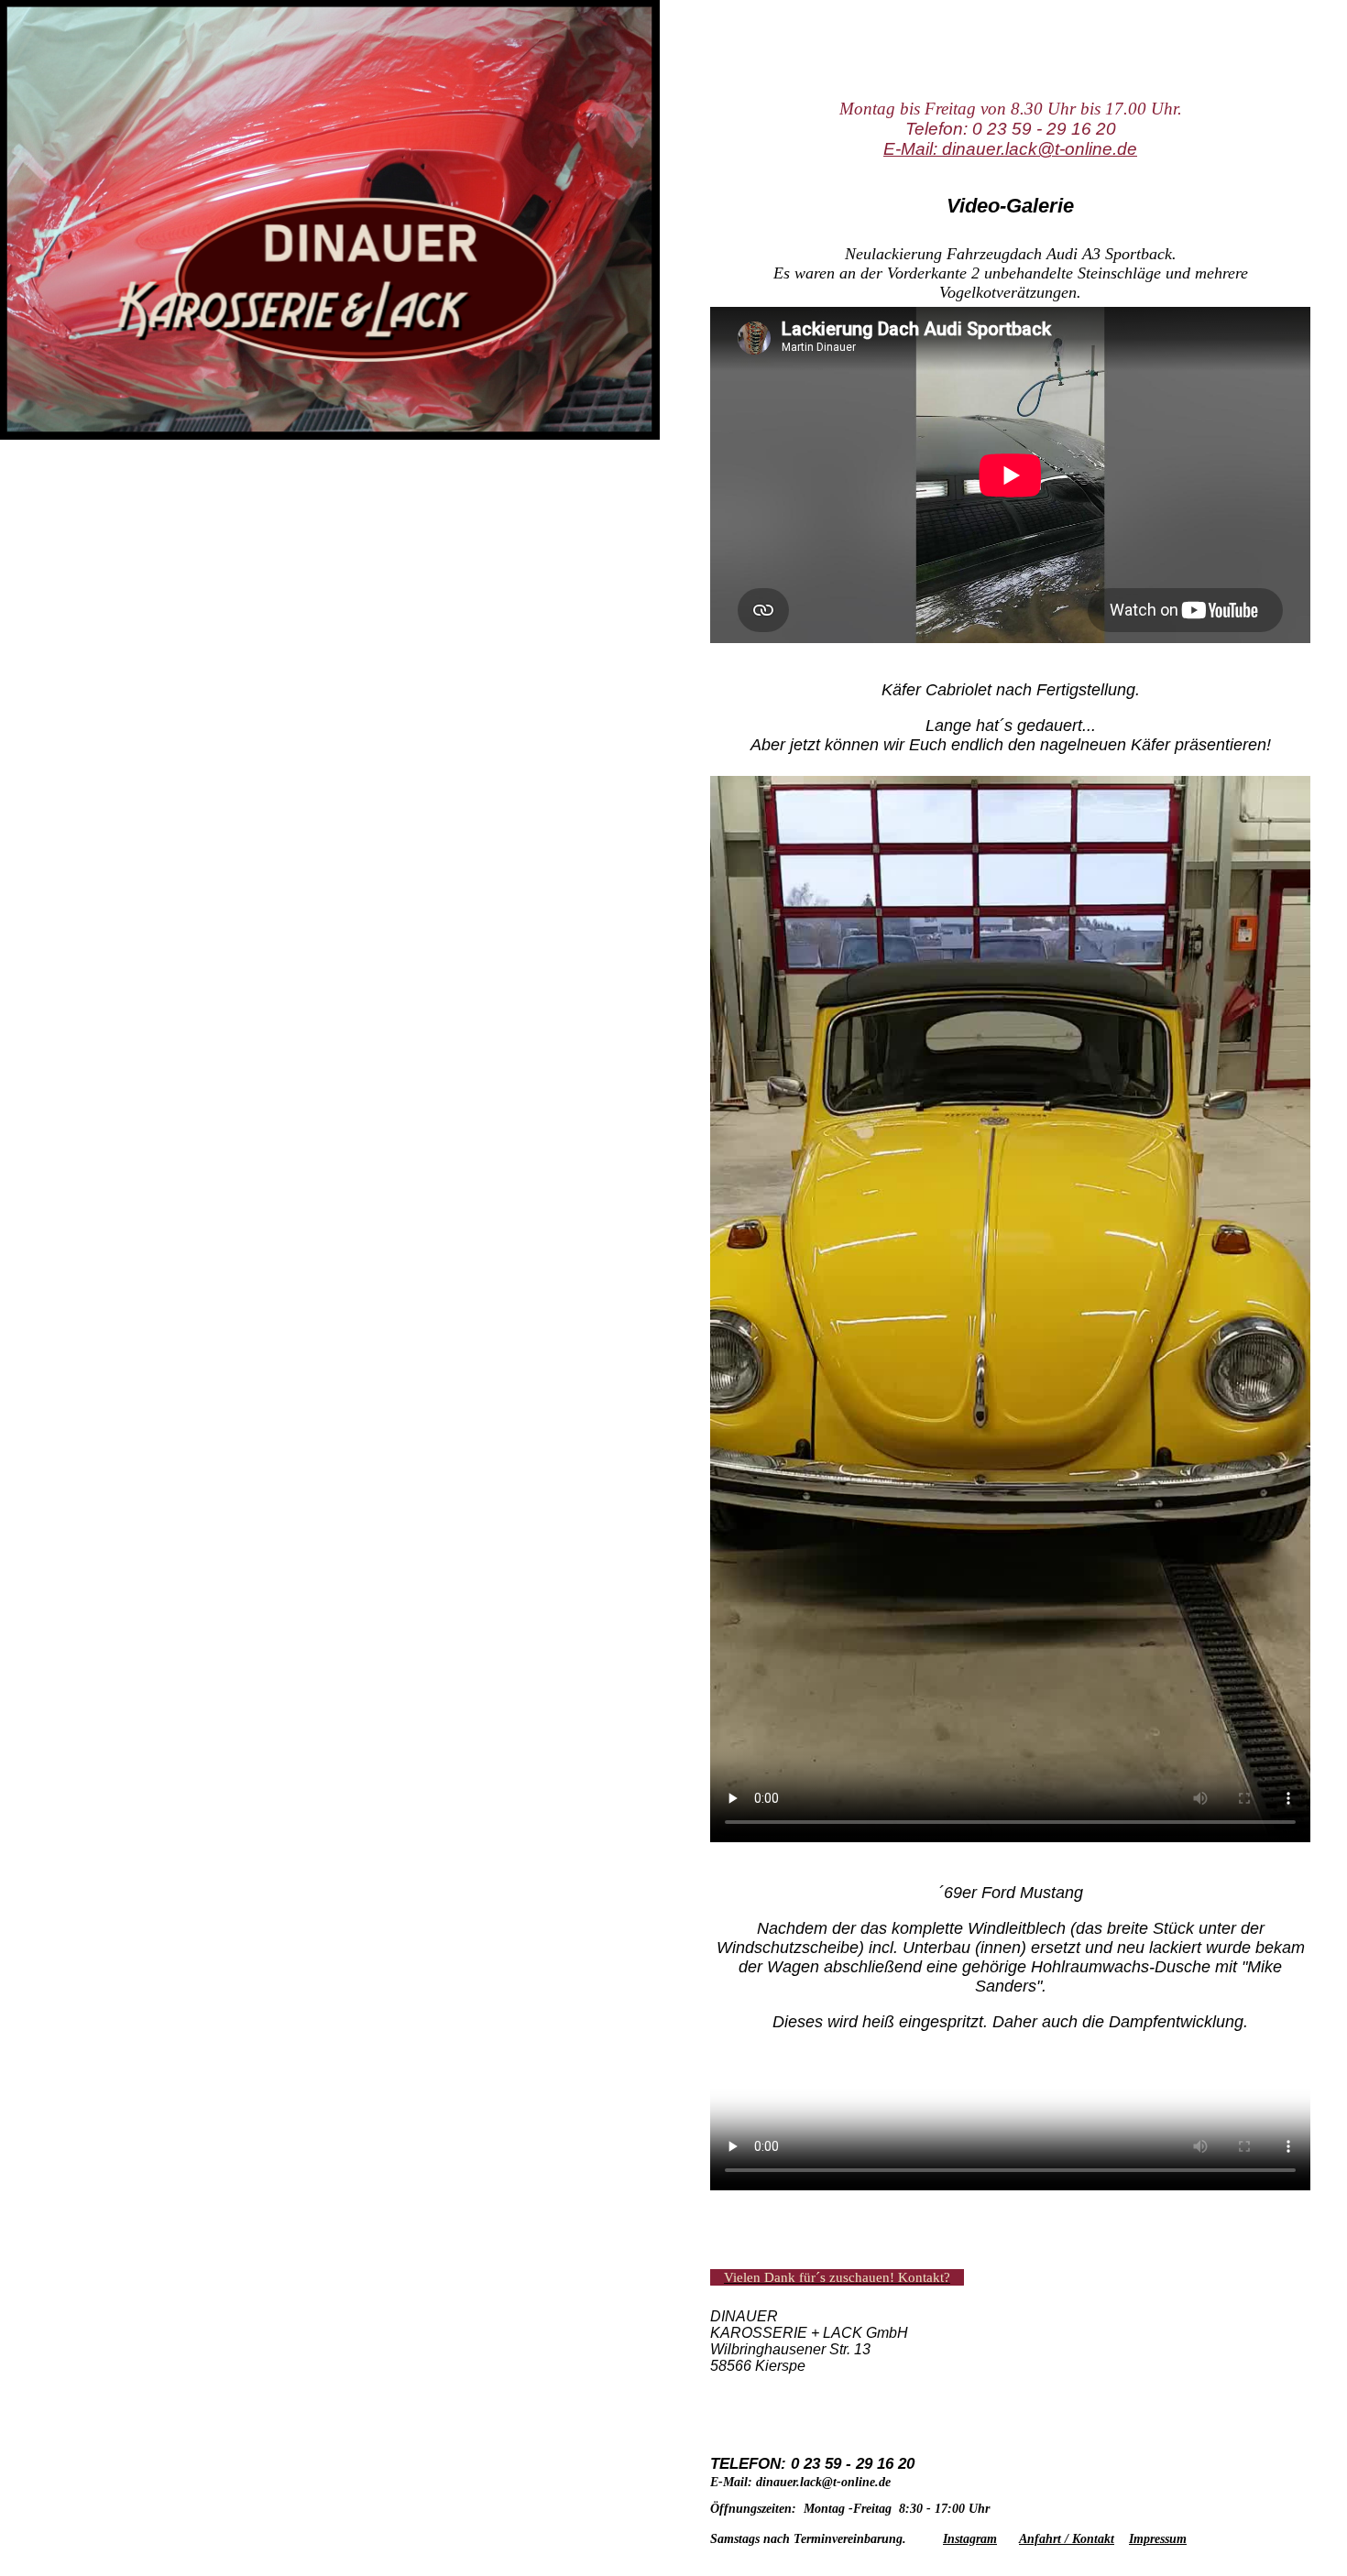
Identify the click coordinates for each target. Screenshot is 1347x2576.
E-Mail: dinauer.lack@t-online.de (1010, 149)
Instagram (970, 2539)
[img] (337, 279)
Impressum (1158, 2539)
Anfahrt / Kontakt (1067, 2539)
